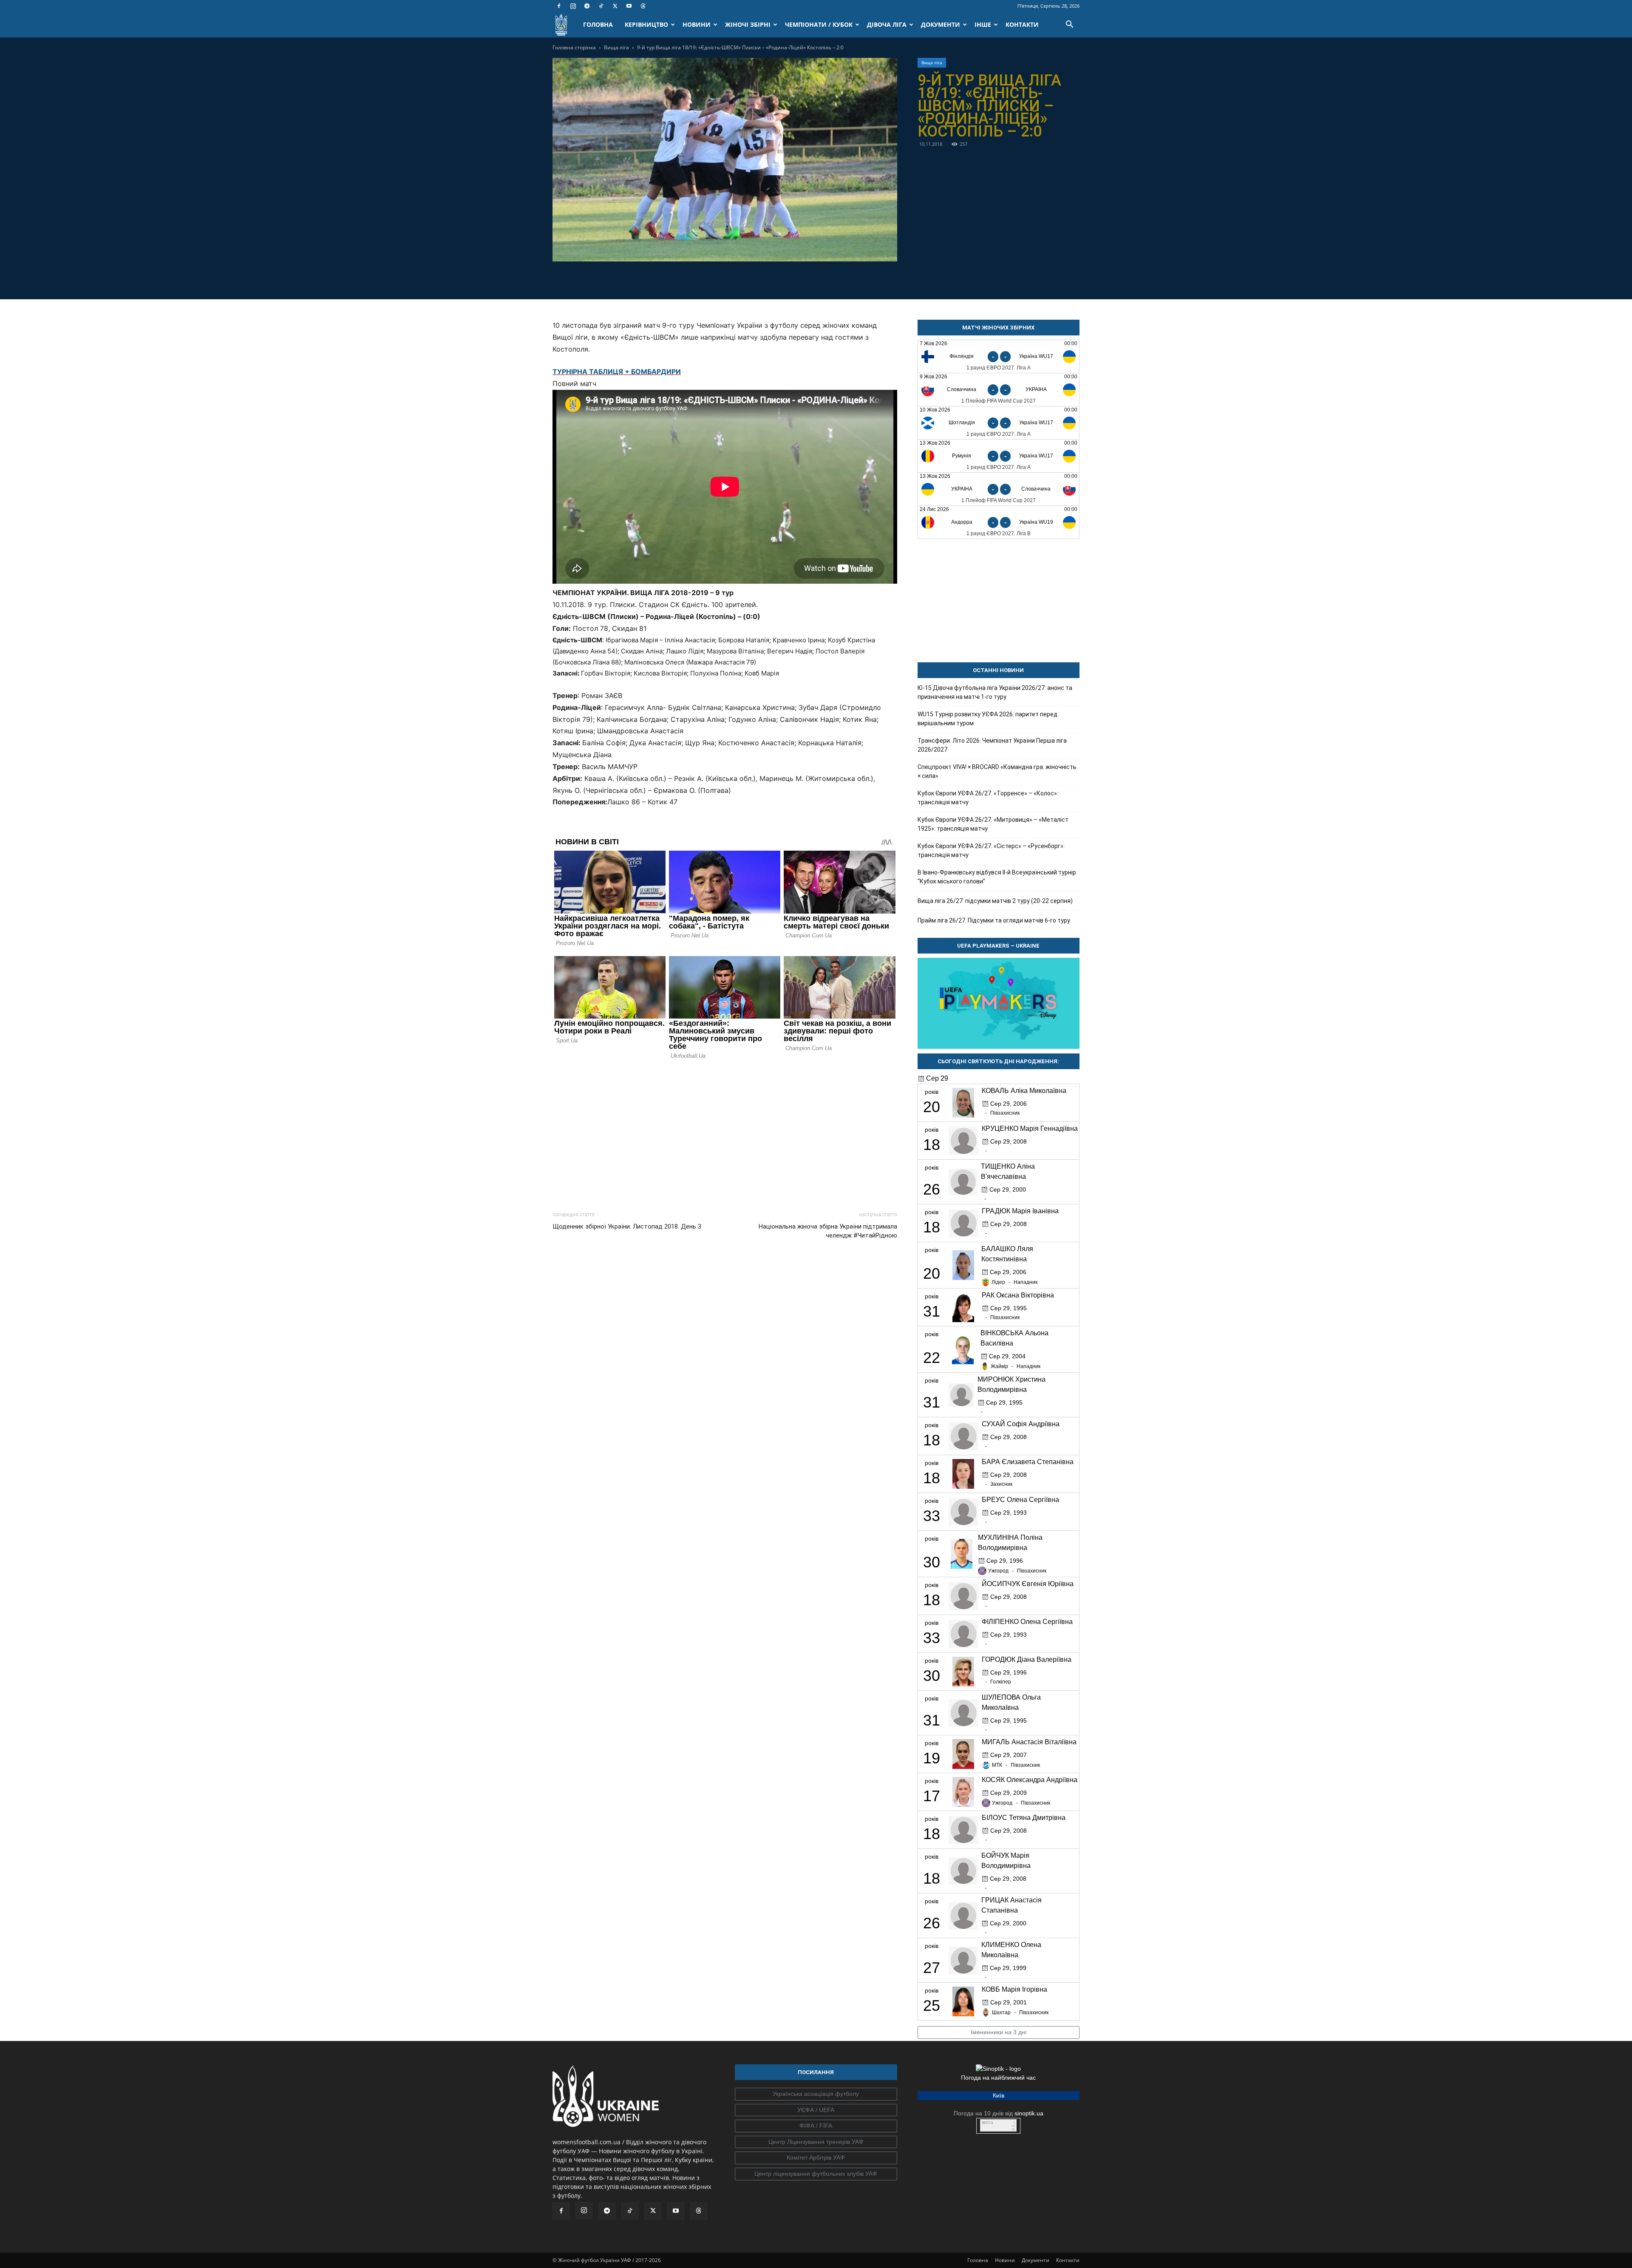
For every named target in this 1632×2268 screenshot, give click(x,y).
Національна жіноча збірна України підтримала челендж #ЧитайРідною (828, 1231)
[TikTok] (601, 6)
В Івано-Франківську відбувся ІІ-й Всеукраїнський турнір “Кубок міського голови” (997, 877)
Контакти (1068, 2260)
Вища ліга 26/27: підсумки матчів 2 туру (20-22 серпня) (995, 901)
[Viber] (734, 279)
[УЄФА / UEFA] (816, 2110)
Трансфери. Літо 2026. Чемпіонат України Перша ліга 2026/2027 (992, 745)
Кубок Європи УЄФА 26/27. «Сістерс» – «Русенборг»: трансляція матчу (991, 850)
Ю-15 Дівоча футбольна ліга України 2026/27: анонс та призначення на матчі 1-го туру (995, 692)
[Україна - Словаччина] (999, 489)
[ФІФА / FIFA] (816, 2126)
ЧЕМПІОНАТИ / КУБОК (819, 24)
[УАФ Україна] (816, 2094)
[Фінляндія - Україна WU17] (999, 356)
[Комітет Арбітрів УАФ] (816, 2158)
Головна (978, 2260)
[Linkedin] (773, 279)
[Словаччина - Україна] (999, 390)
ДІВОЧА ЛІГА (887, 24)
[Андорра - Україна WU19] (999, 522)
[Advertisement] (725, 1133)
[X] (615, 6)
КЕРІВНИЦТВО (646, 24)
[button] (1069, 25)
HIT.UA (987, 2123)
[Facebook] (559, 6)
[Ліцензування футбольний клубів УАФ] (816, 2174)
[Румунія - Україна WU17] (999, 456)
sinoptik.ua (1029, 2113)
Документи (1036, 2260)
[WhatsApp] (754, 279)
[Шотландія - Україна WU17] (999, 423)
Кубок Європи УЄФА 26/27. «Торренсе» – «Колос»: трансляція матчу (988, 798)
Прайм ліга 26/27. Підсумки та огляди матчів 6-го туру (994, 920)
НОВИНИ (697, 24)
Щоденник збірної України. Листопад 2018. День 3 (627, 1226)
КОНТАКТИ (1022, 24)
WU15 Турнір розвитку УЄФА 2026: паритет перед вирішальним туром (987, 719)
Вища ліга (616, 47)
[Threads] (643, 6)
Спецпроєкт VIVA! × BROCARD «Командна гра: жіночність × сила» (997, 771)
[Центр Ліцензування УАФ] (816, 2142)
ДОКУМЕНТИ (941, 24)
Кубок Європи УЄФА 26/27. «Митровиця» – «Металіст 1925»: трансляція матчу (993, 824)
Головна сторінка (574, 47)
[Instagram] (573, 6)
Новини (1005, 2260)
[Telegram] (587, 6)
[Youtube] (629, 6)
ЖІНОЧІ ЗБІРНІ (748, 24)
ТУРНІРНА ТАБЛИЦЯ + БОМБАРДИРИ (617, 372)
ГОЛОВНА (598, 24)
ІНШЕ (983, 24)
